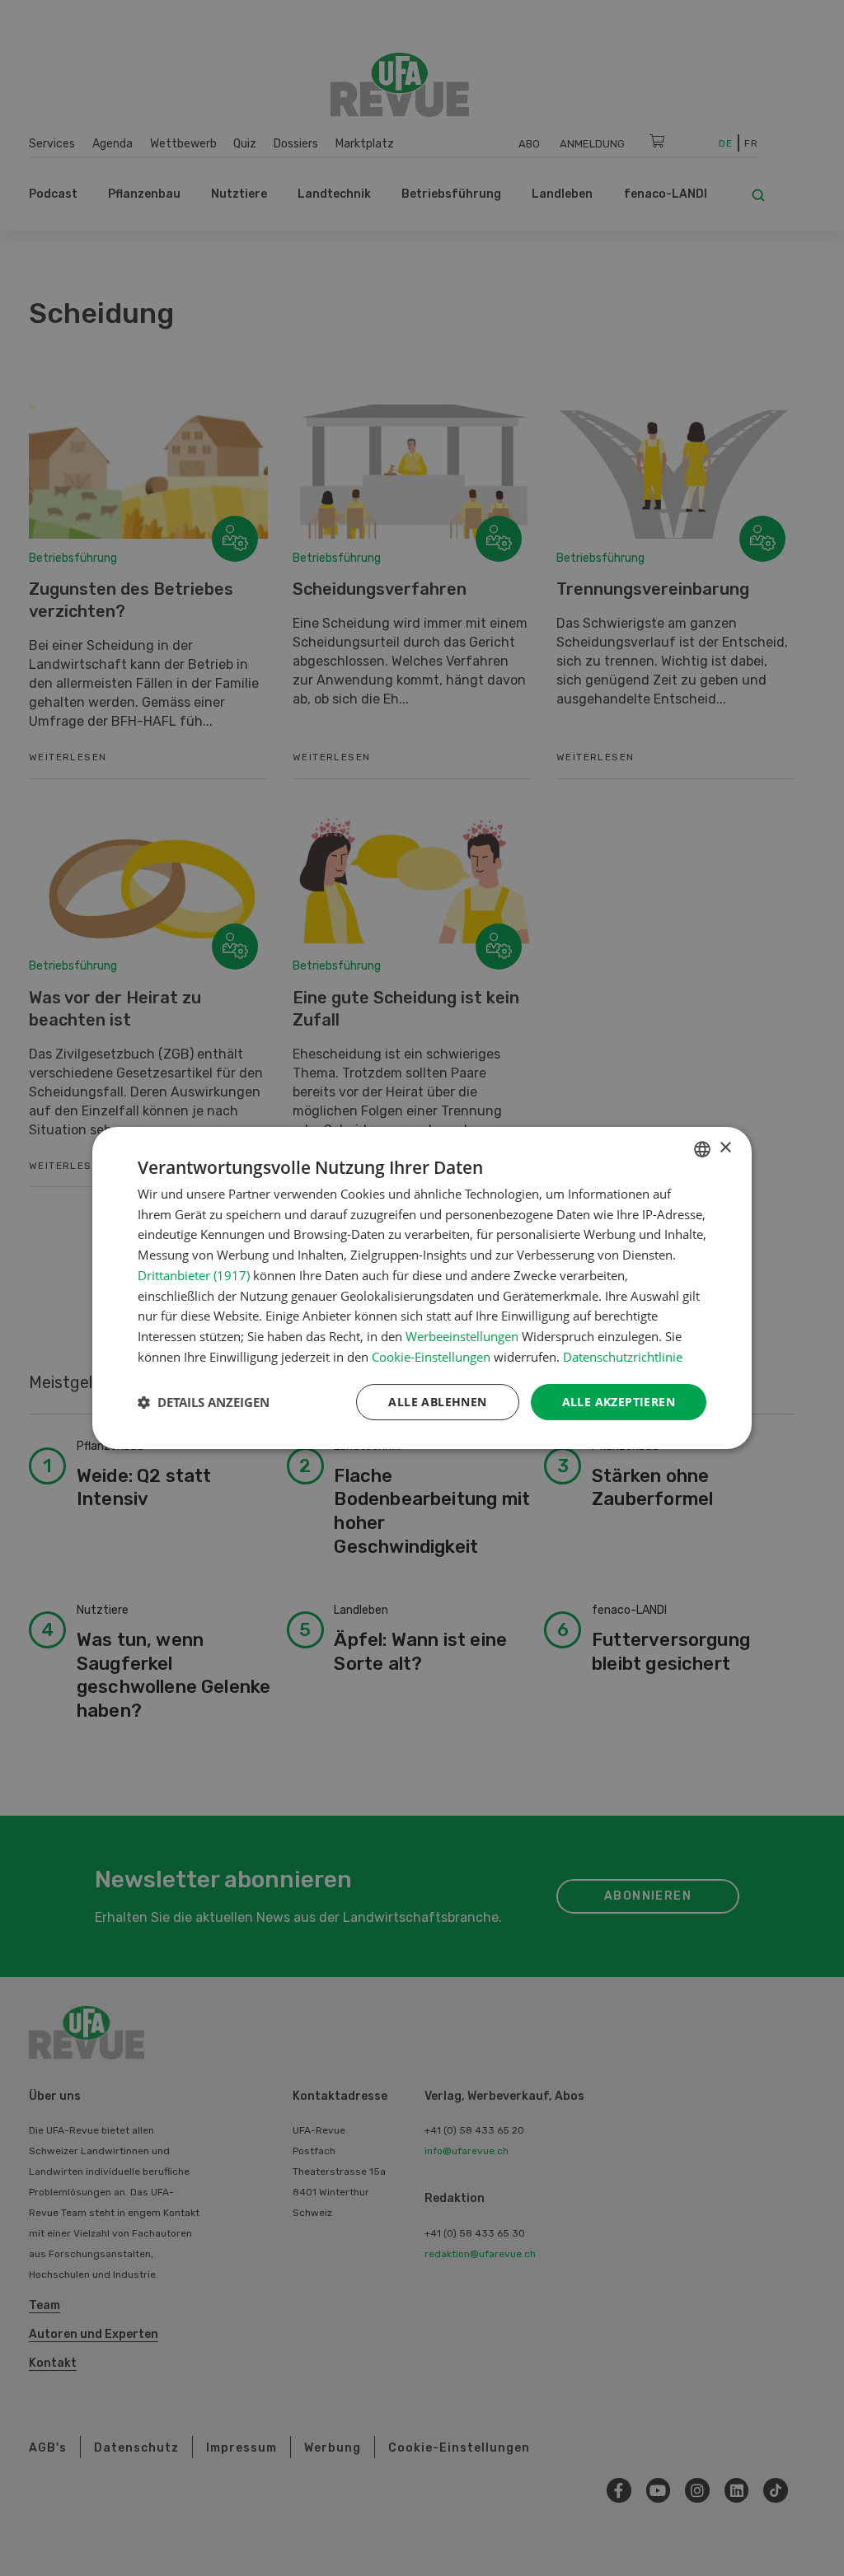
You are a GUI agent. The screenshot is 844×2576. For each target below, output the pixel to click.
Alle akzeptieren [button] (619, 1402)
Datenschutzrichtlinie (623, 1357)
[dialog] (422, 1288)
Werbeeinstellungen (462, 1336)
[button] (204, 1402)
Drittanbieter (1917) (194, 1275)
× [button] (725, 1148)
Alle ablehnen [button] (437, 1402)
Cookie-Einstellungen (431, 1357)
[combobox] (702, 1149)
